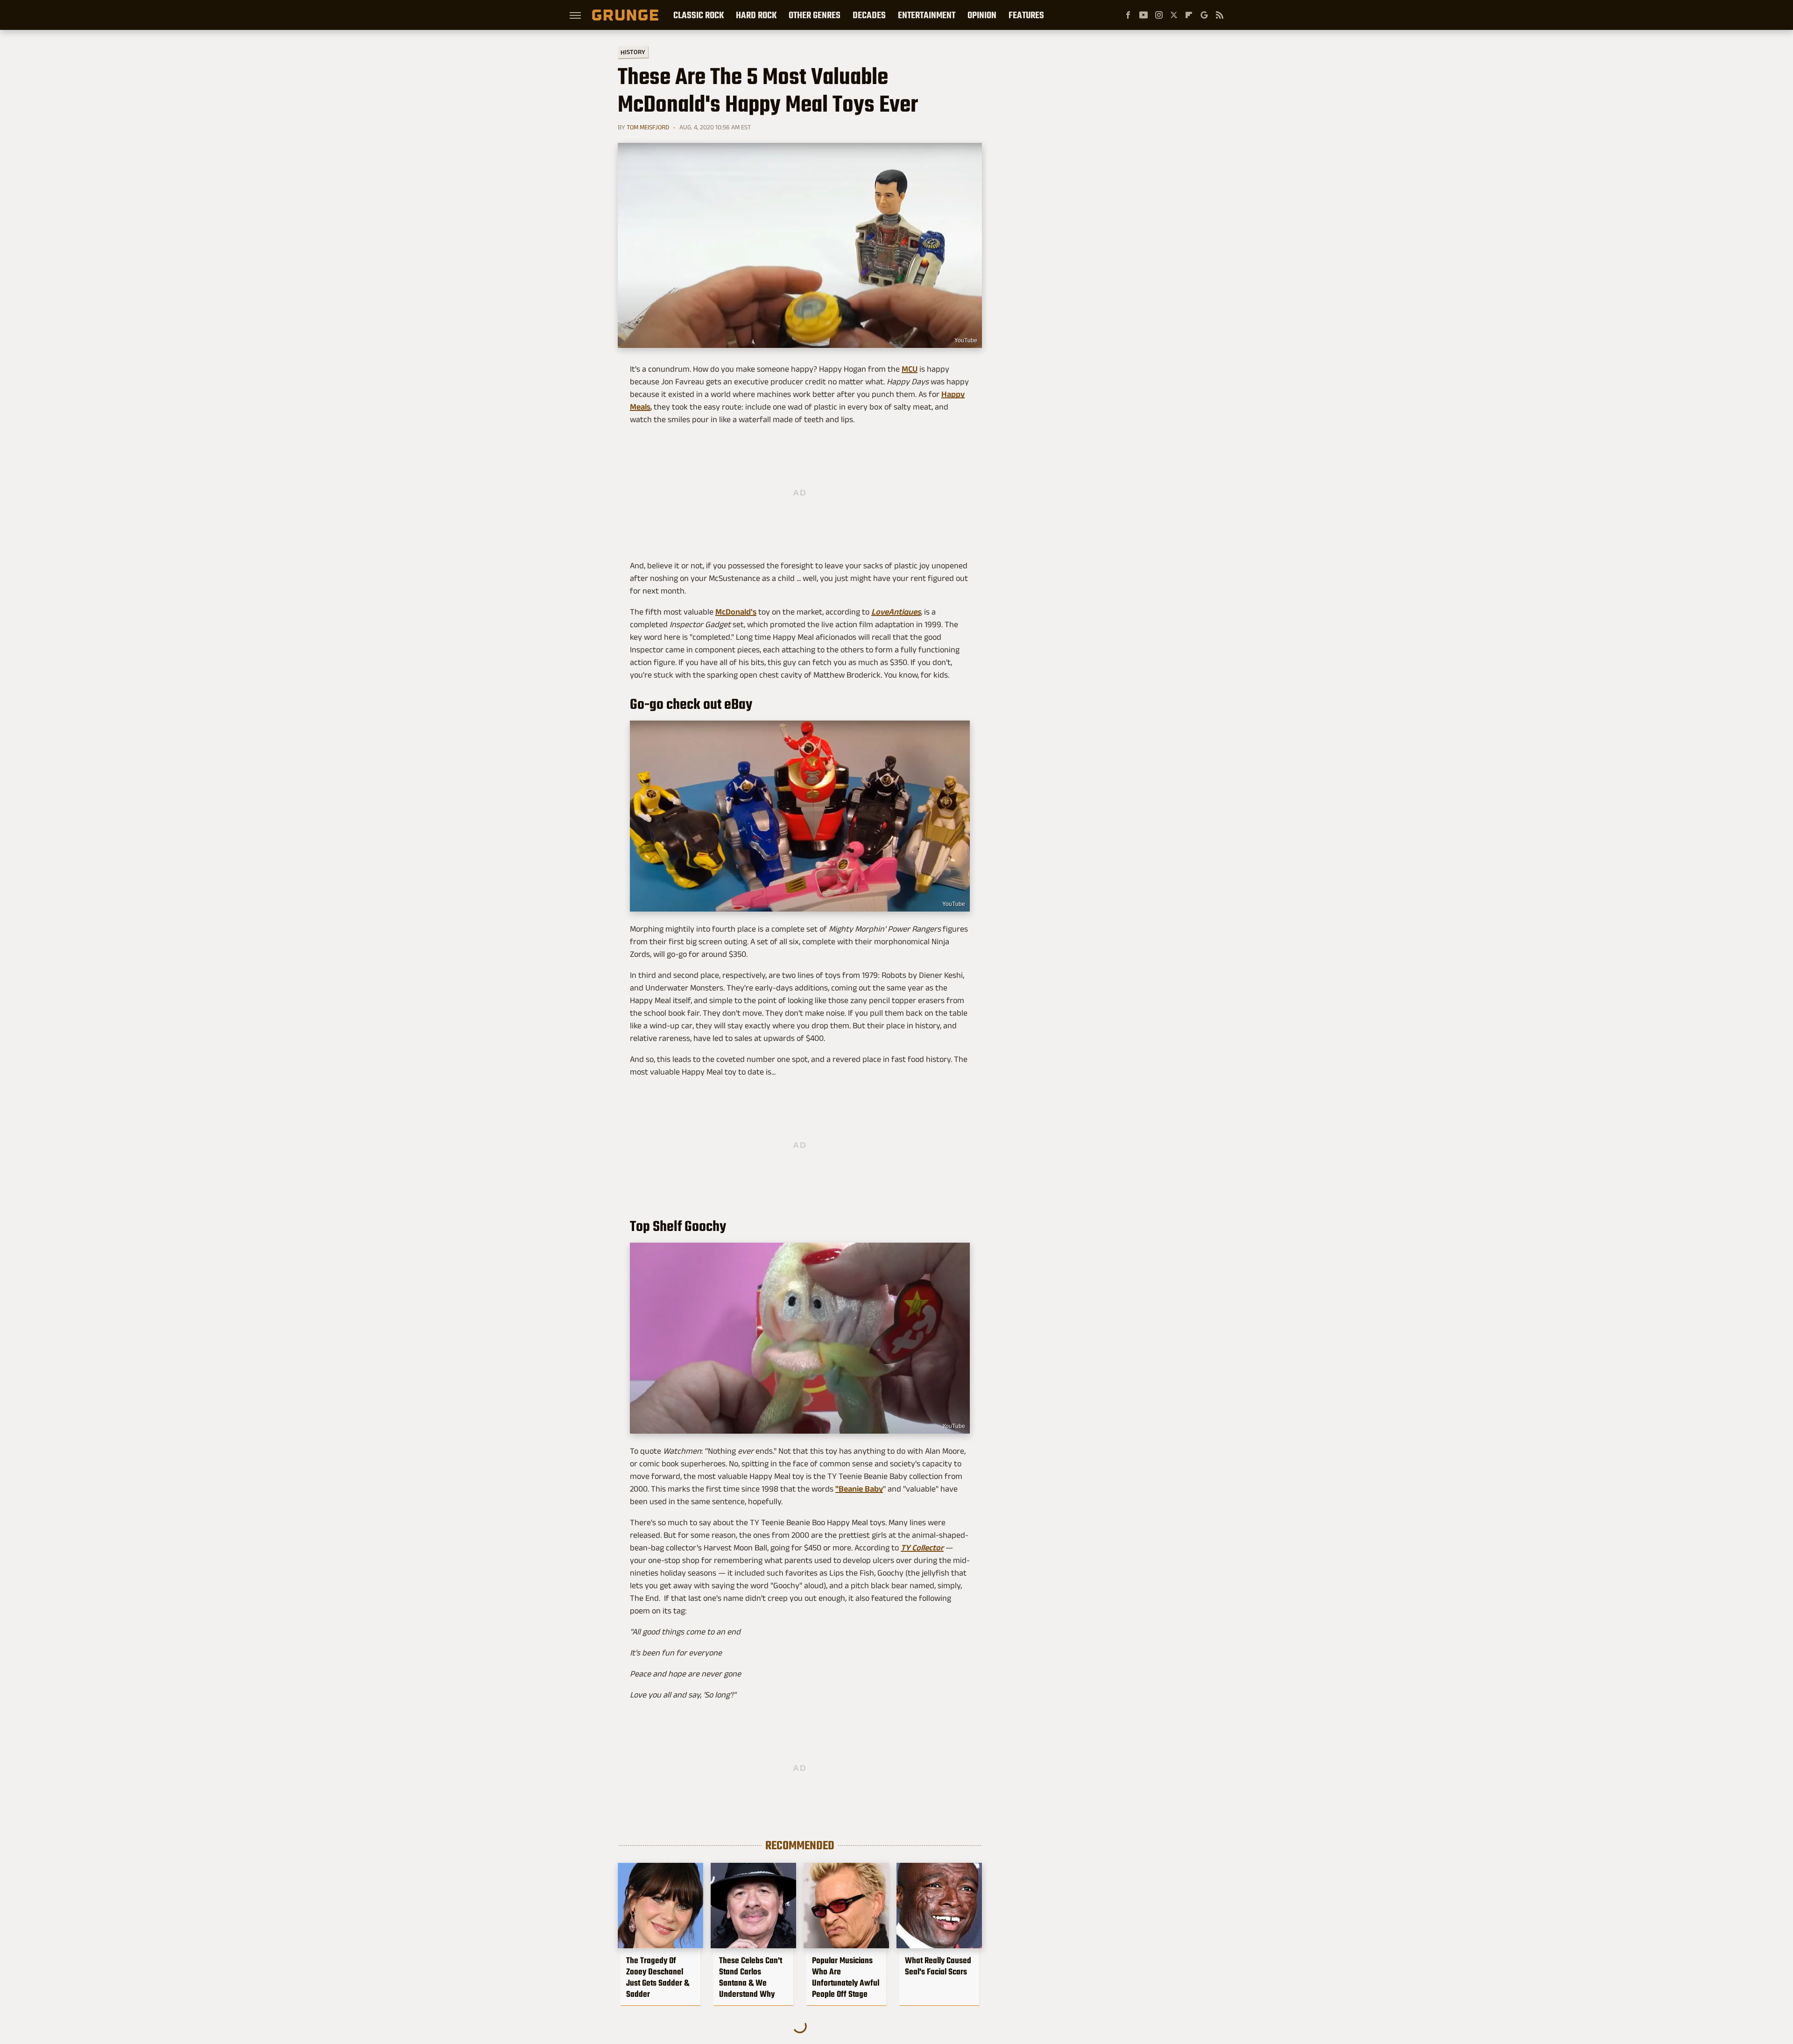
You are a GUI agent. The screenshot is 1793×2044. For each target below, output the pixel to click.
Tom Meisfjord (648, 127)
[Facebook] (1128, 15)
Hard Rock (756, 15)
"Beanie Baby (859, 1489)
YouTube (966, 340)
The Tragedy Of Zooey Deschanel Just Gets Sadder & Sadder (658, 1977)
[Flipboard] (1189, 15)
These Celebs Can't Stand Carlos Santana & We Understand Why (751, 1977)
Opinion (982, 15)
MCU (910, 369)
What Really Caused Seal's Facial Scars (938, 1966)
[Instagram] (1159, 15)
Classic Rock (699, 15)
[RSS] (1220, 15)
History (633, 52)
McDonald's (736, 612)
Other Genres (815, 15)
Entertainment (927, 15)
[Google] (1204, 15)
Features (1026, 15)
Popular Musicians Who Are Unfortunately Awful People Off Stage (846, 1977)
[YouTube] (1144, 15)
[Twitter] (1174, 15)
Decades (869, 15)
